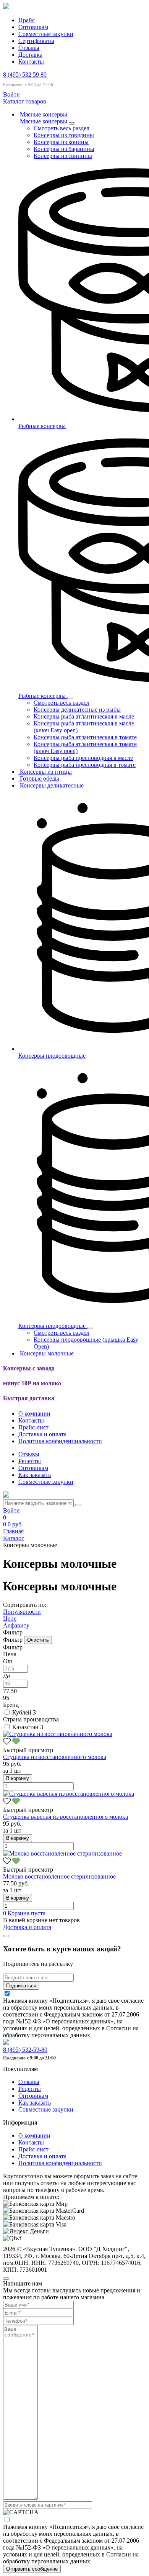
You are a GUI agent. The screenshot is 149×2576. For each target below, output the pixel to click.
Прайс (27, 20)
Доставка (30, 55)
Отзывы (29, 48)
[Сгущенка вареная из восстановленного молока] (69, 1794)
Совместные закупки (46, 34)
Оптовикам (33, 27)
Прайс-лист (33, 1427)
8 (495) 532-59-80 (25, 2050)
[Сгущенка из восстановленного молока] (58, 1734)
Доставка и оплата (42, 1434)
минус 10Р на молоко (32, 1383)
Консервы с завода (29, 1368)
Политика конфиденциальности (60, 1441)
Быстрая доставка (29, 1398)
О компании (34, 1414)
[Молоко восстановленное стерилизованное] (62, 1853)
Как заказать (35, 1475)
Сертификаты (36, 41)
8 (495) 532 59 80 (25, 75)
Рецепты (30, 1461)
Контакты (31, 62)
